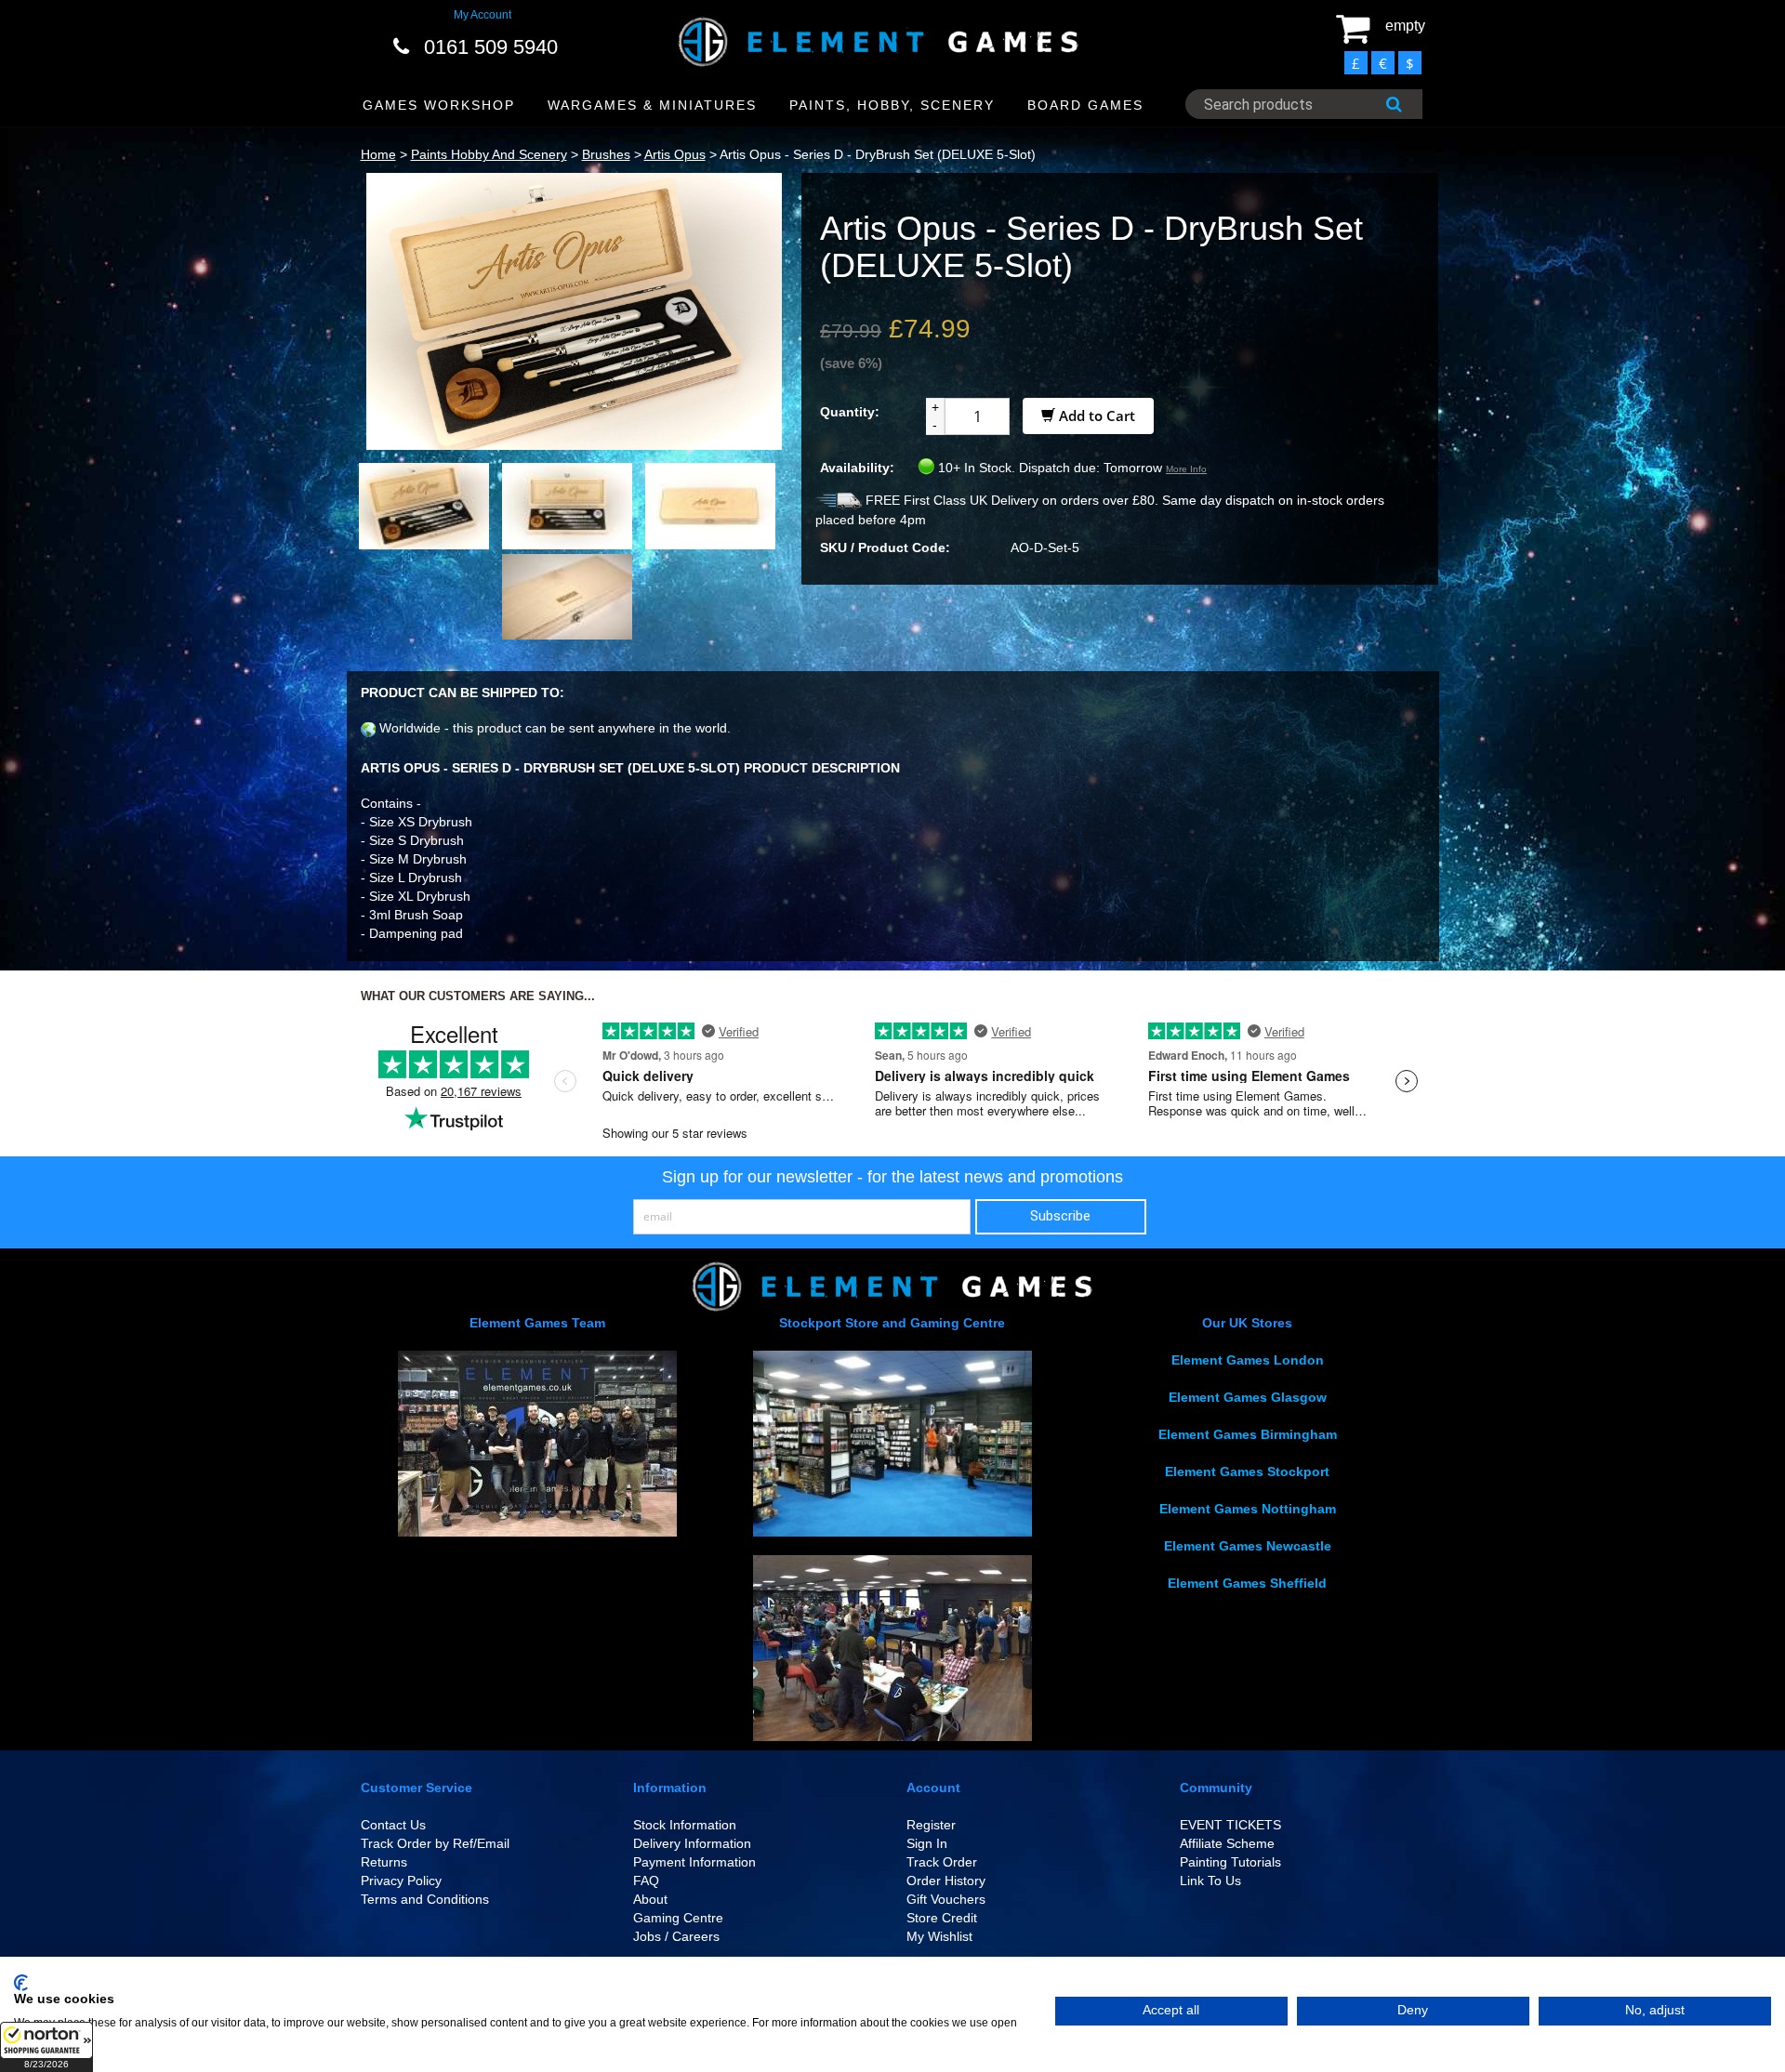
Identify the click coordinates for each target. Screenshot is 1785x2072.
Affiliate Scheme (1227, 1843)
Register (931, 1825)
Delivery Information (692, 1843)
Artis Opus (675, 154)
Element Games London (1248, 1360)
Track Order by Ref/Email (435, 1843)
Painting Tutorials (1230, 1862)
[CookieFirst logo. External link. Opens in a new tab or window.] (21, 1983)
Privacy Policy (401, 1881)
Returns (384, 1862)
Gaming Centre (678, 1918)
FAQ (646, 1881)
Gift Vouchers (946, 1899)
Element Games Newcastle (1248, 1546)
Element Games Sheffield (1247, 1583)
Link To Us (1210, 1881)
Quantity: (850, 412)
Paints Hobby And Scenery (489, 154)
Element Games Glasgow (1248, 1397)
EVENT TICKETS (1230, 1825)
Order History (946, 1881)
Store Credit (942, 1918)
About (650, 1899)
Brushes (606, 154)
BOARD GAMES (1085, 105)
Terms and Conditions (425, 1899)
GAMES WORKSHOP (439, 105)
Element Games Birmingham (1248, 1434)
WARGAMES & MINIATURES (652, 105)
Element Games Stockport (1247, 1472)
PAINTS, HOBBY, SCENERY (892, 105)
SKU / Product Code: (885, 548)
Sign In (927, 1843)
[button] (46, 2047)
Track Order (942, 1862)
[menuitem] (439, 106)
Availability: (857, 468)
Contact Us (393, 1825)
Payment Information (694, 1862)
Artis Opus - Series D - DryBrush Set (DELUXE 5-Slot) (878, 154)
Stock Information (685, 1825)
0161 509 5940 (491, 47)
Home (378, 154)
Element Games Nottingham (1248, 1509)
